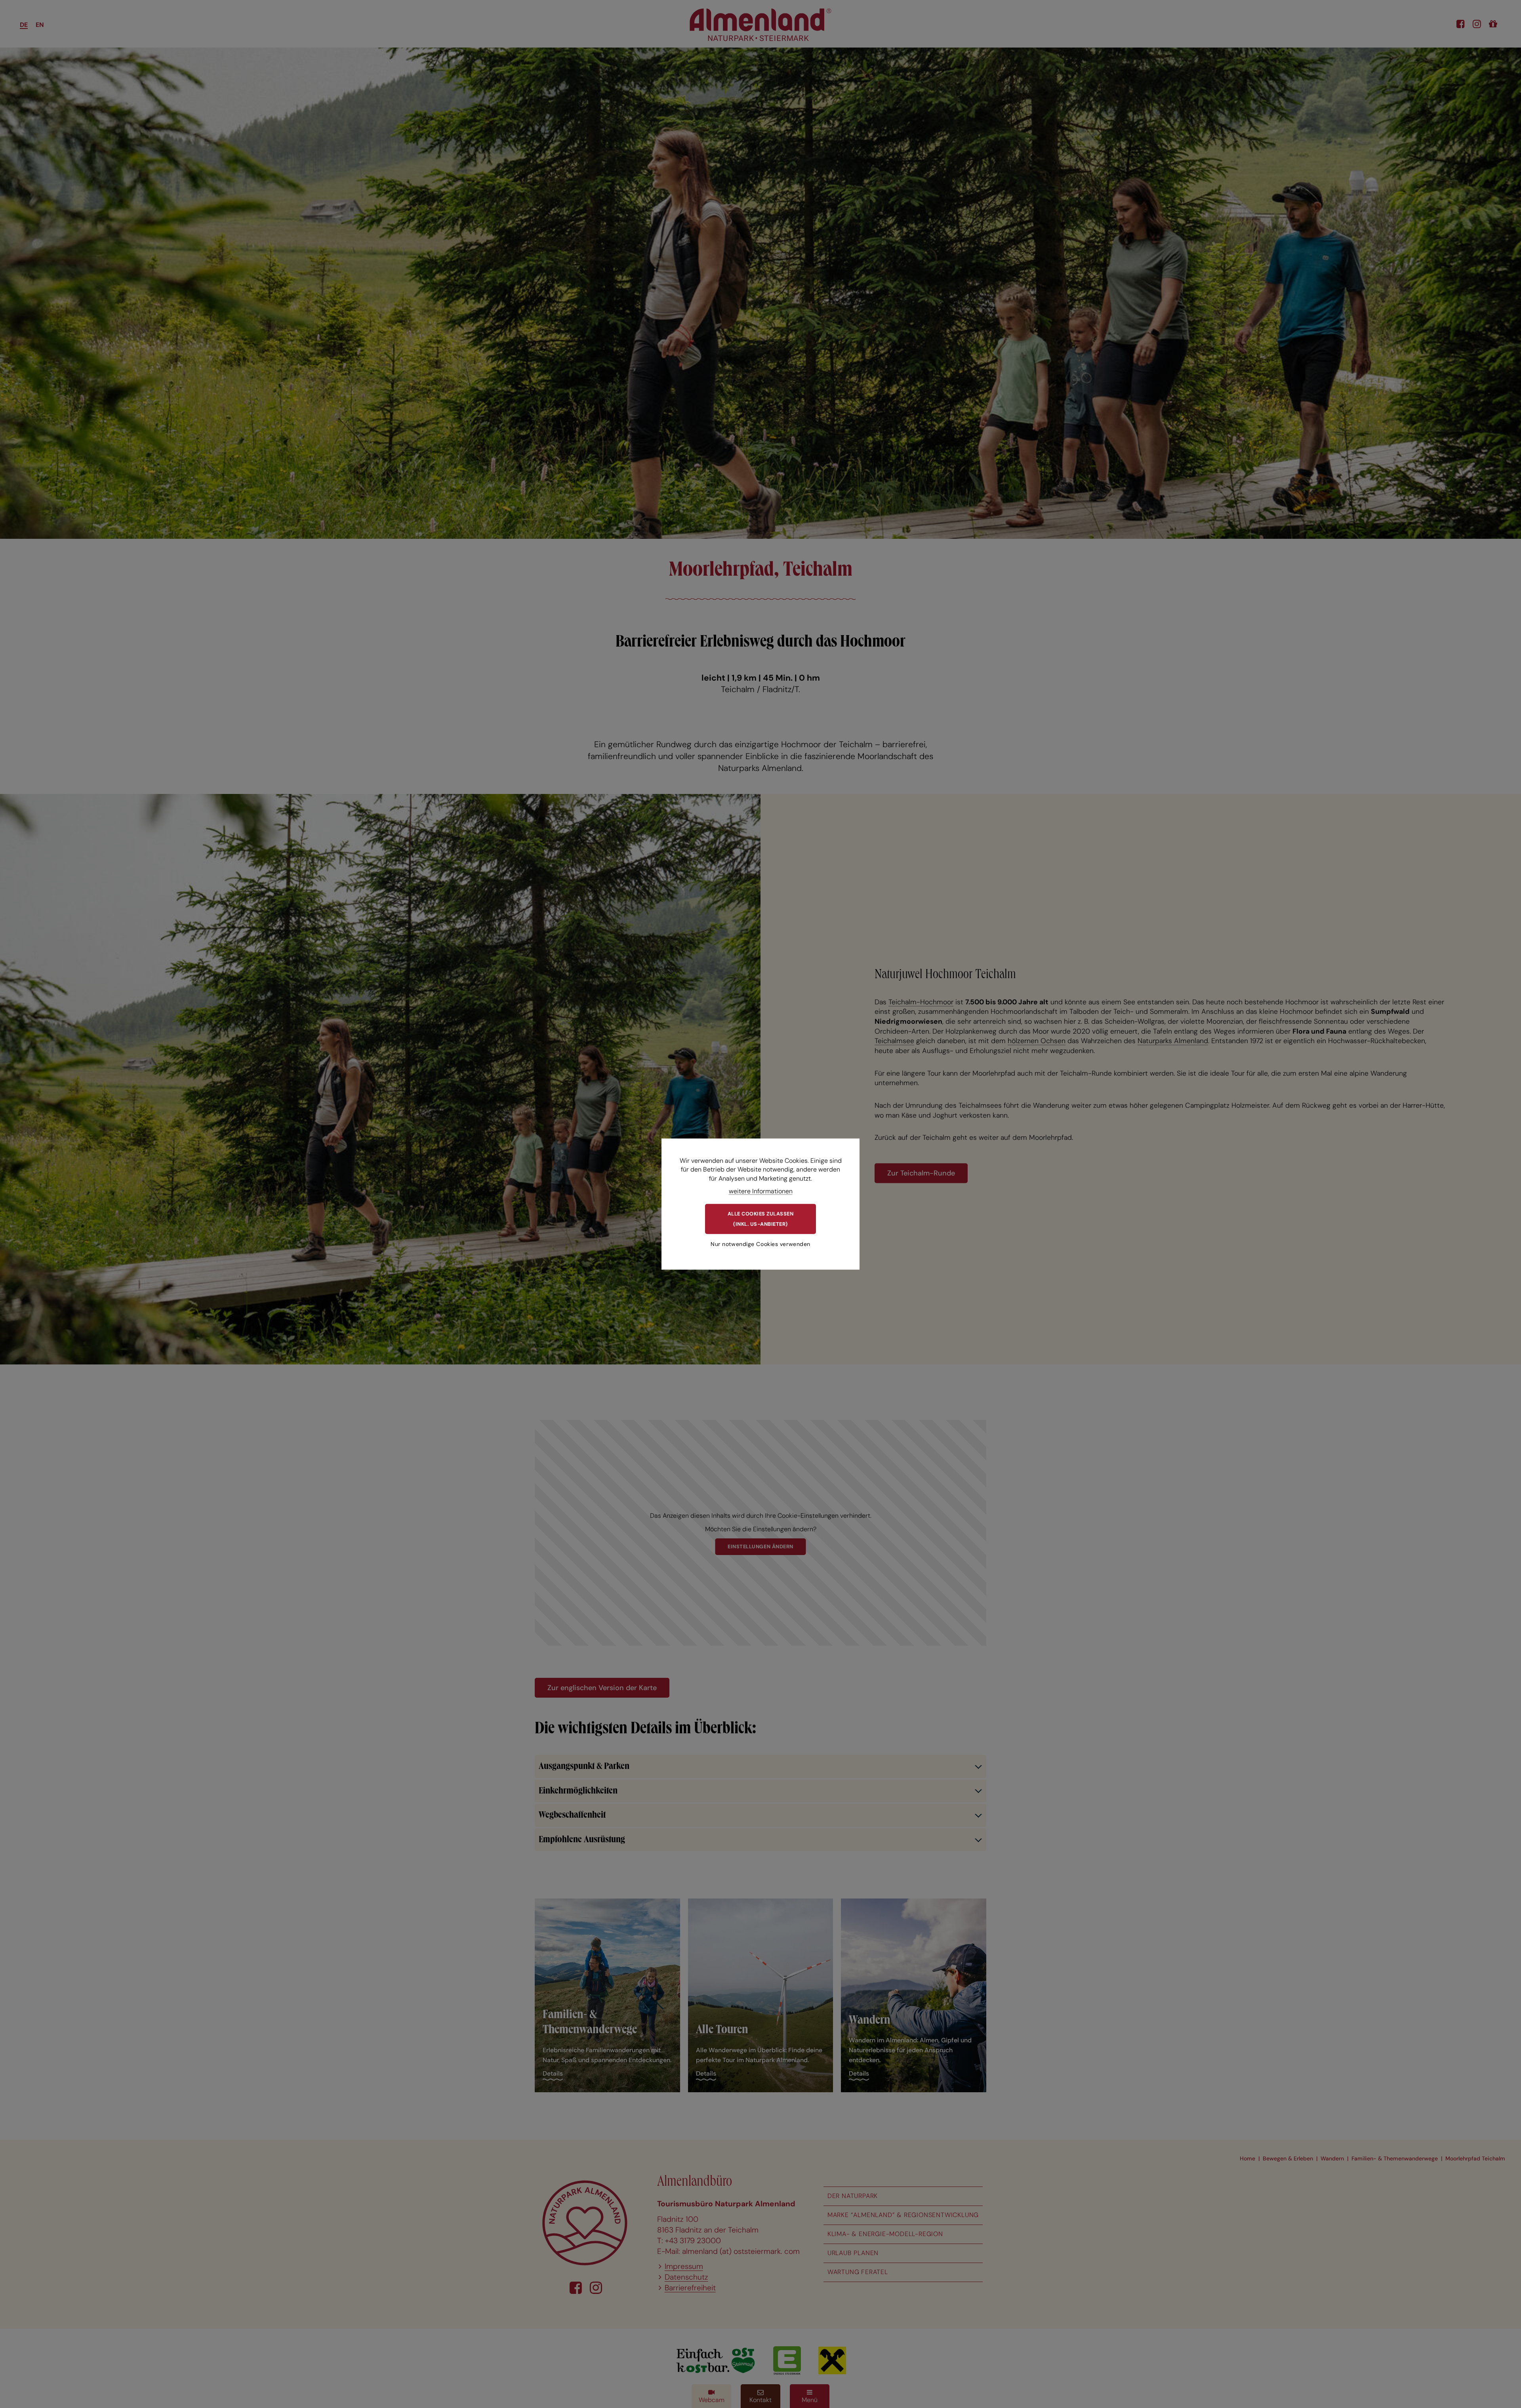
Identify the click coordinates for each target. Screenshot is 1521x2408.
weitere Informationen (761, 1191)
